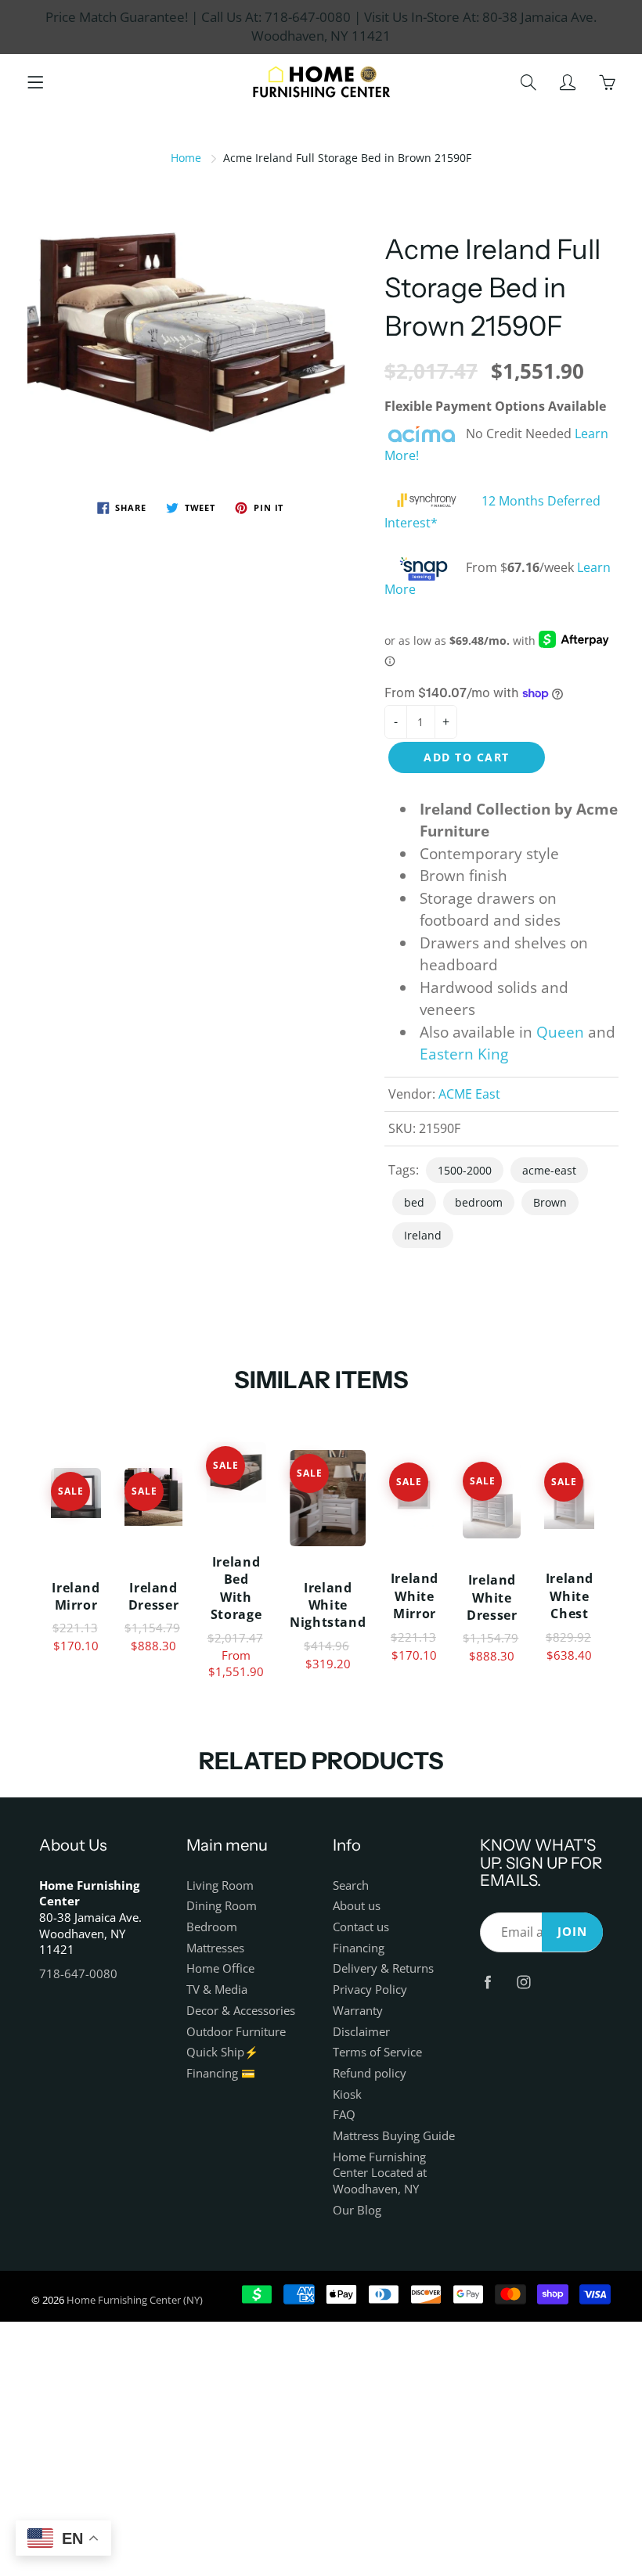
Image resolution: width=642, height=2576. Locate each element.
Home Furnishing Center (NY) (135, 2300)
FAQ (344, 2115)
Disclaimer (361, 2032)
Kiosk (347, 2094)
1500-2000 (465, 1170)
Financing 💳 (221, 2073)
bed (414, 1202)
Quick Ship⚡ (222, 2052)
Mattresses (215, 1948)
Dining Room (222, 1906)
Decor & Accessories (241, 2011)
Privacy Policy (370, 1990)
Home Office (220, 1968)
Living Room (220, 1885)
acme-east (549, 1170)
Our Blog (357, 2210)
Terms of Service (377, 2052)
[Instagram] (524, 1982)
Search (351, 1885)
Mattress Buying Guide (394, 2136)
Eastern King (464, 1054)
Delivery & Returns (383, 1968)
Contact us (361, 1927)
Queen (560, 1032)
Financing (359, 1948)
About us (357, 1906)
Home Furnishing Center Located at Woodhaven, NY (380, 2173)
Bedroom (212, 1927)
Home (186, 158)
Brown (550, 1202)
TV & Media (217, 1990)
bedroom (479, 1202)
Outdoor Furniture (236, 2032)
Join (572, 1932)
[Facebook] (488, 1982)
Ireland (423, 1235)
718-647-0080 (78, 1974)
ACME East (469, 1094)
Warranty (358, 2011)
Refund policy (370, 2073)
